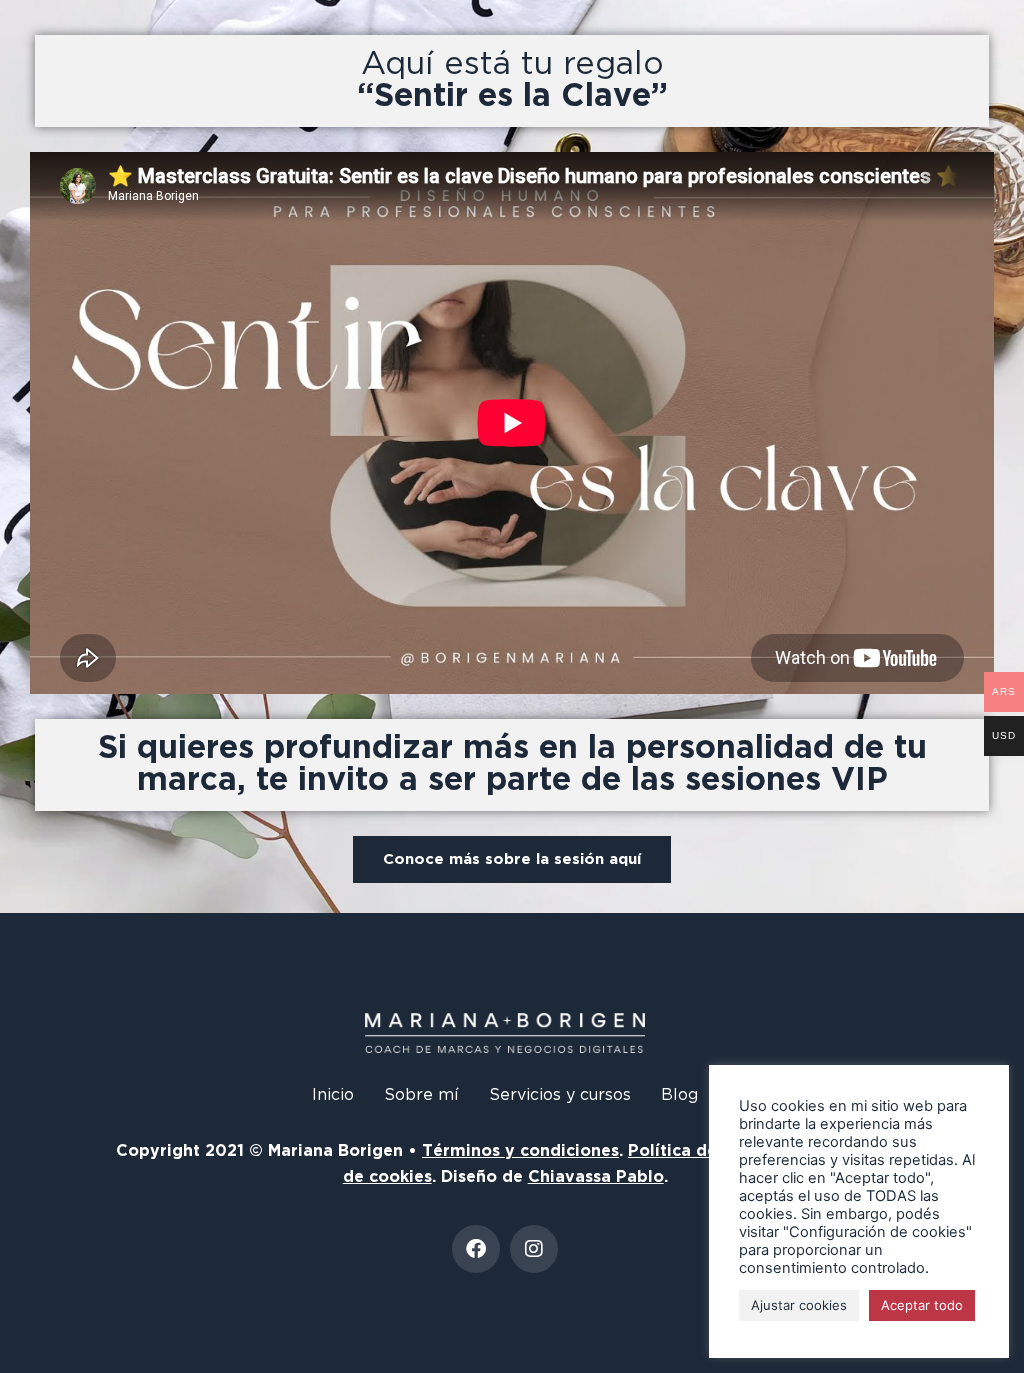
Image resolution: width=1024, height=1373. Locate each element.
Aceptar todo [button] (922, 1305)
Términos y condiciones (520, 1151)
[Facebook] (476, 1249)
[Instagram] (534, 1249)
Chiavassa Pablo (596, 1177)
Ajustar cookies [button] (799, 1305)
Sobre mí (421, 1095)
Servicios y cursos (560, 1095)
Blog (679, 1095)
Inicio (333, 1095)
